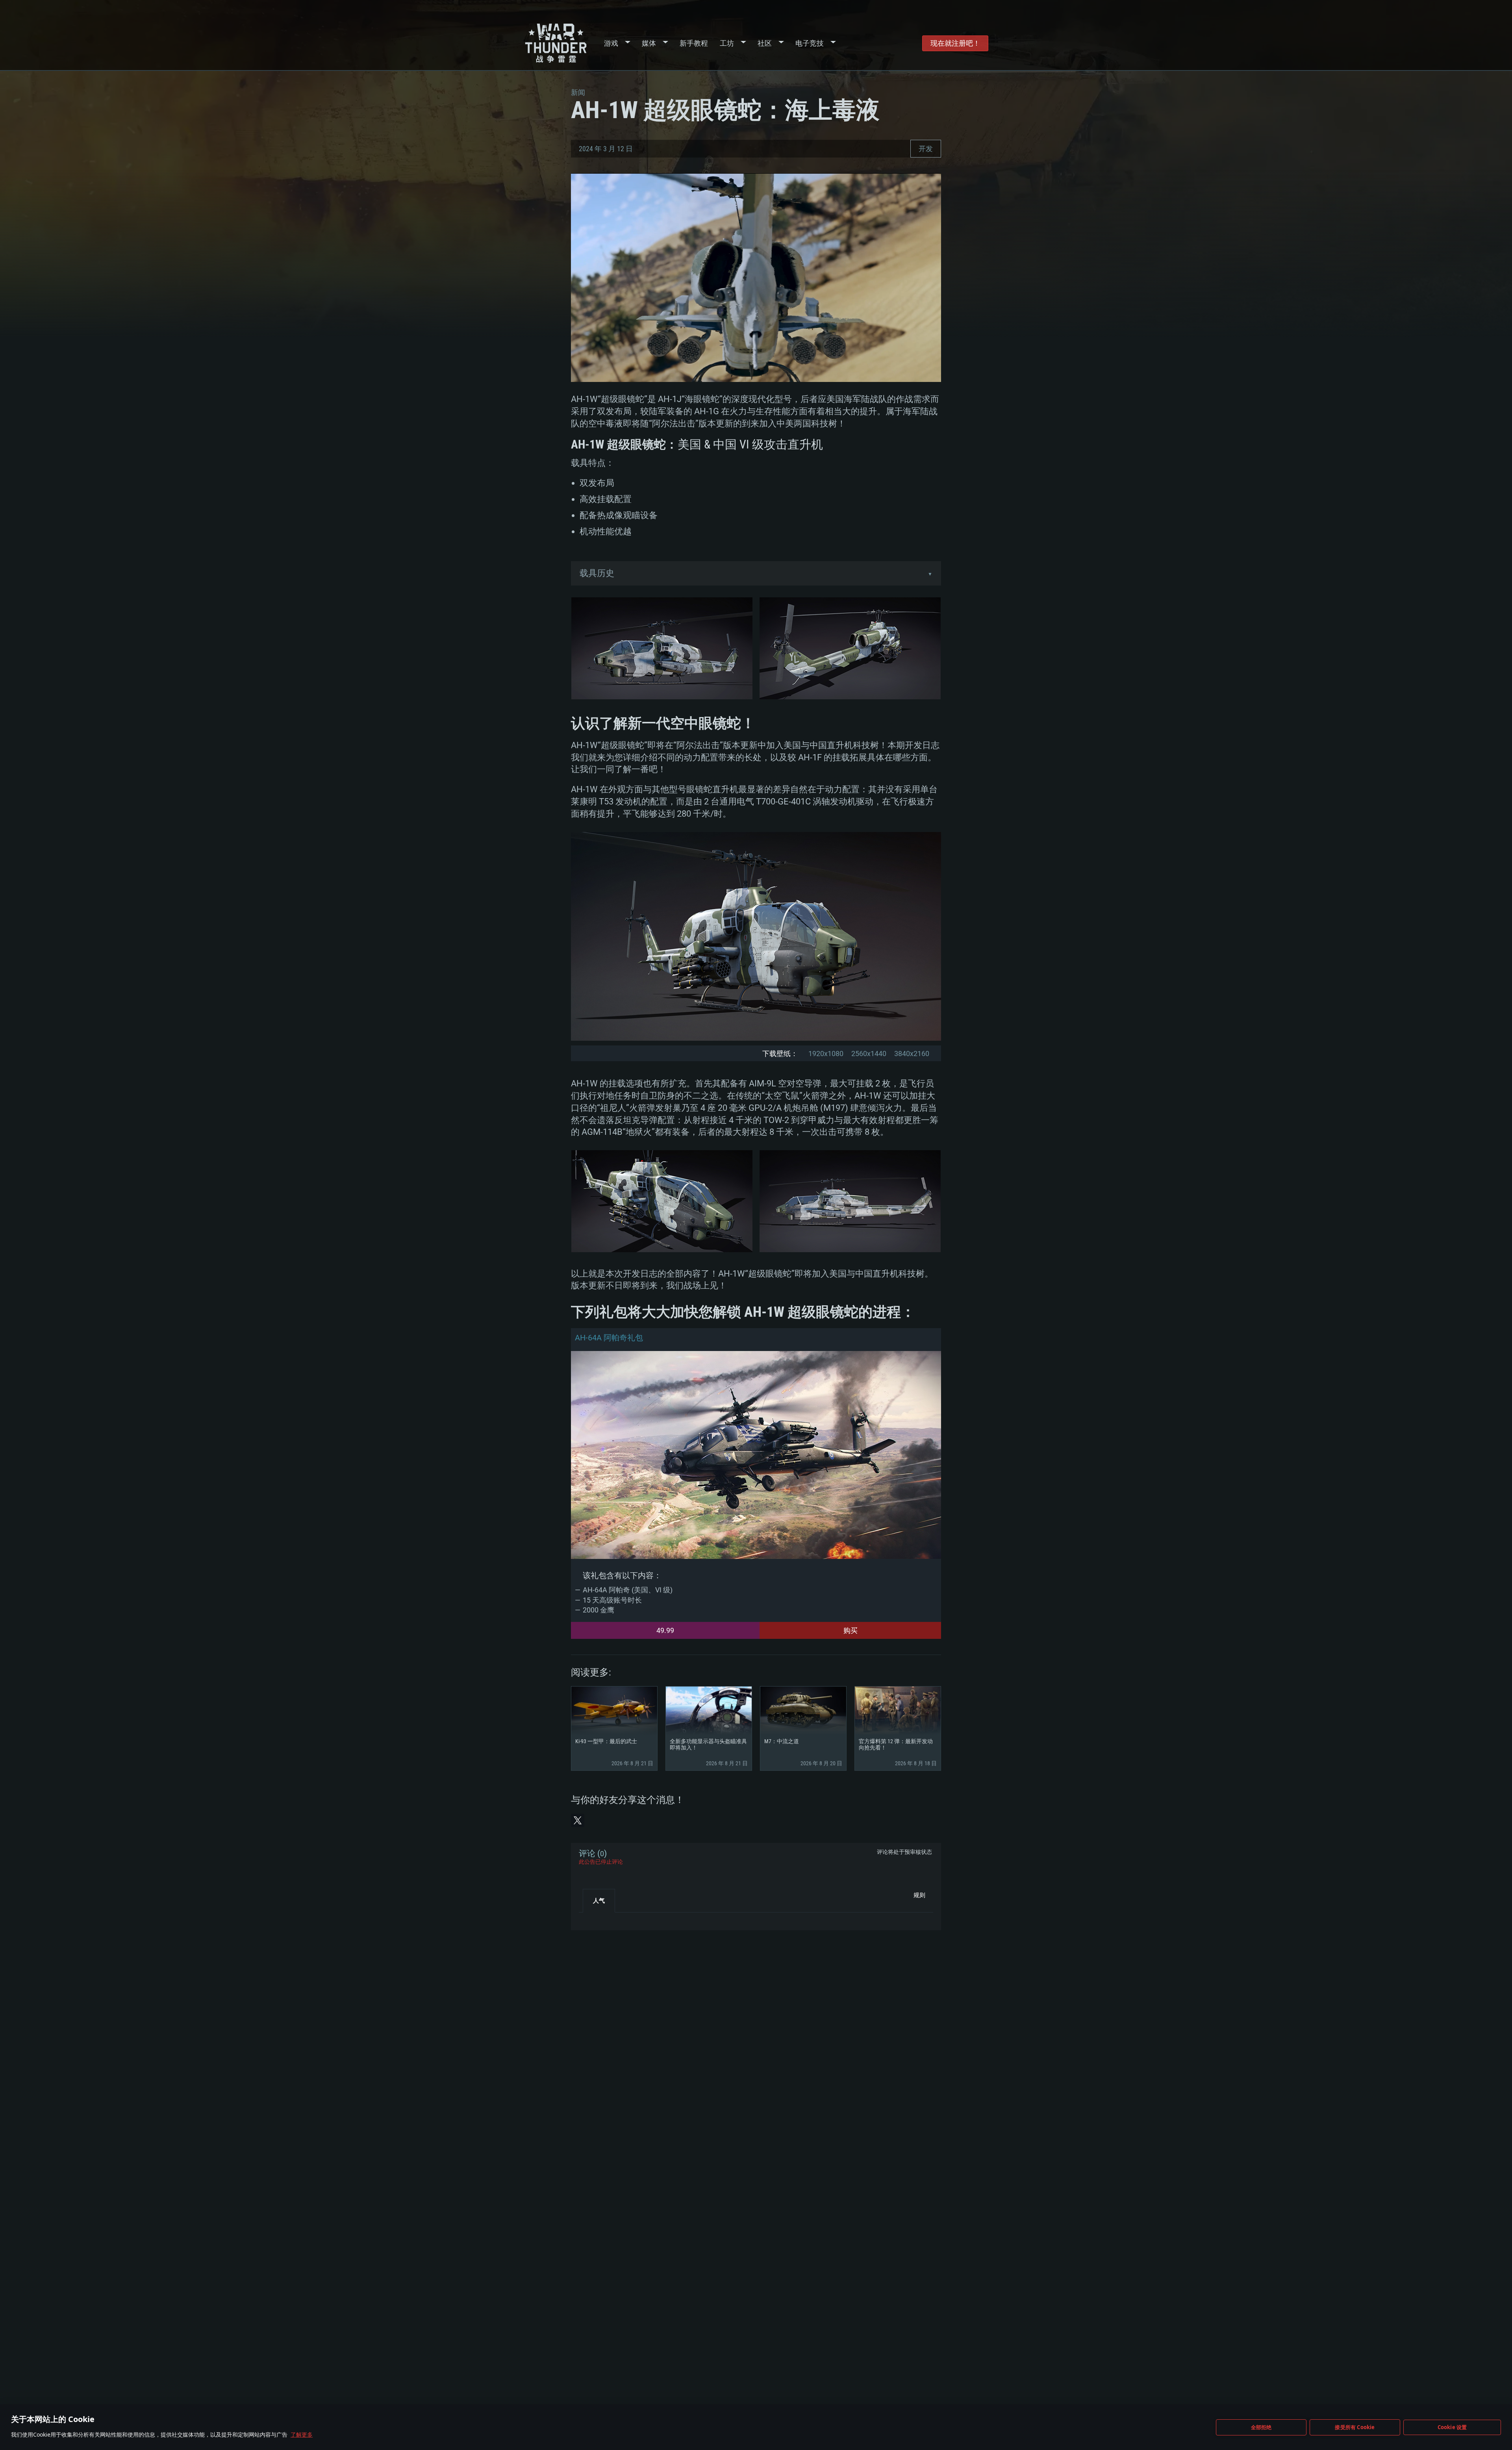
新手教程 (694, 43)
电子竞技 (810, 43)
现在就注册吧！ (955, 43)
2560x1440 (869, 1054)
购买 (850, 1630)
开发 (926, 149)
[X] (578, 1820)
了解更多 (302, 2434)
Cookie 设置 (1452, 2427)
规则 (919, 1895)
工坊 (727, 43)
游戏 (611, 43)
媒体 (649, 43)
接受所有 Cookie (1355, 2427)
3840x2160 (912, 1054)
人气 (599, 1901)
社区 (765, 43)
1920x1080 (826, 1054)
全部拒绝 (1261, 2427)
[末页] (592, 1918)
